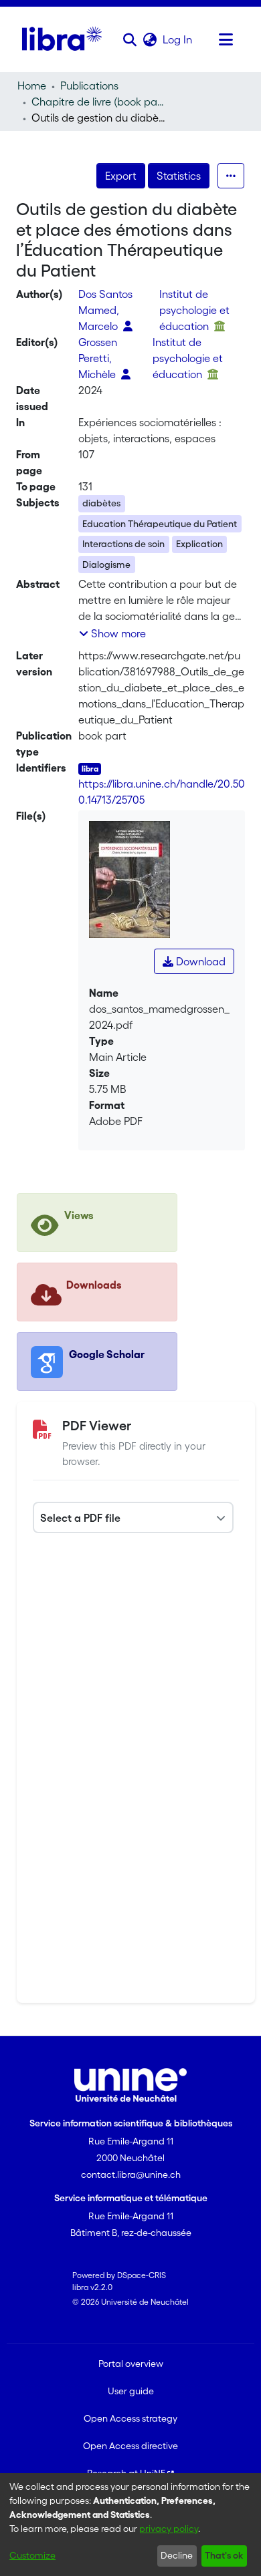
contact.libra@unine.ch (131, 2175)
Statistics (179, 176)
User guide (131, 2391)
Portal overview (131, 2364)
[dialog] (130, 2525)
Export (121, 176)
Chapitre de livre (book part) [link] (98, 102)
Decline (177, 2555)
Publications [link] (89, 86)
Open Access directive (130, 2446)
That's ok (224, 2555)
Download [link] (199, 961)
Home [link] (32, 86)
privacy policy (169, 2529)
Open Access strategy (130, 2418)
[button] (129, 39)
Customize (32, 2555)
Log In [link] (178, 39)
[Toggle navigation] (226, 39)
